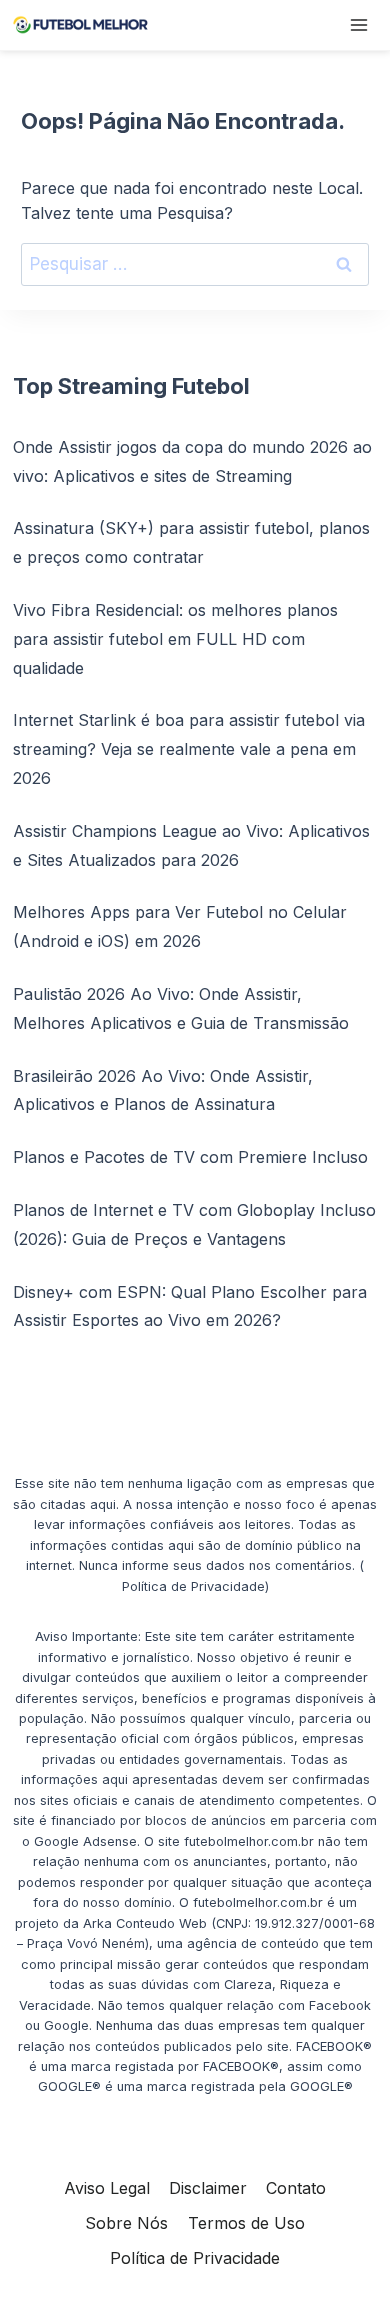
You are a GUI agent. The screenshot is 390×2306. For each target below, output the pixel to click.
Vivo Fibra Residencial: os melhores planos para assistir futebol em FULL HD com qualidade (175, 639)
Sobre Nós (126, 2223)
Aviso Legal (107, 2188)
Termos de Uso (246, 2223)
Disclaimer (208, 2188)
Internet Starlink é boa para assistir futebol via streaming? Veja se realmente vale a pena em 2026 (189, 749)
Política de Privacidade (195, 2258)
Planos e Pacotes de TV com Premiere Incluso (190, 1157)
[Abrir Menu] (358, 24)
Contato (296, 2188)
